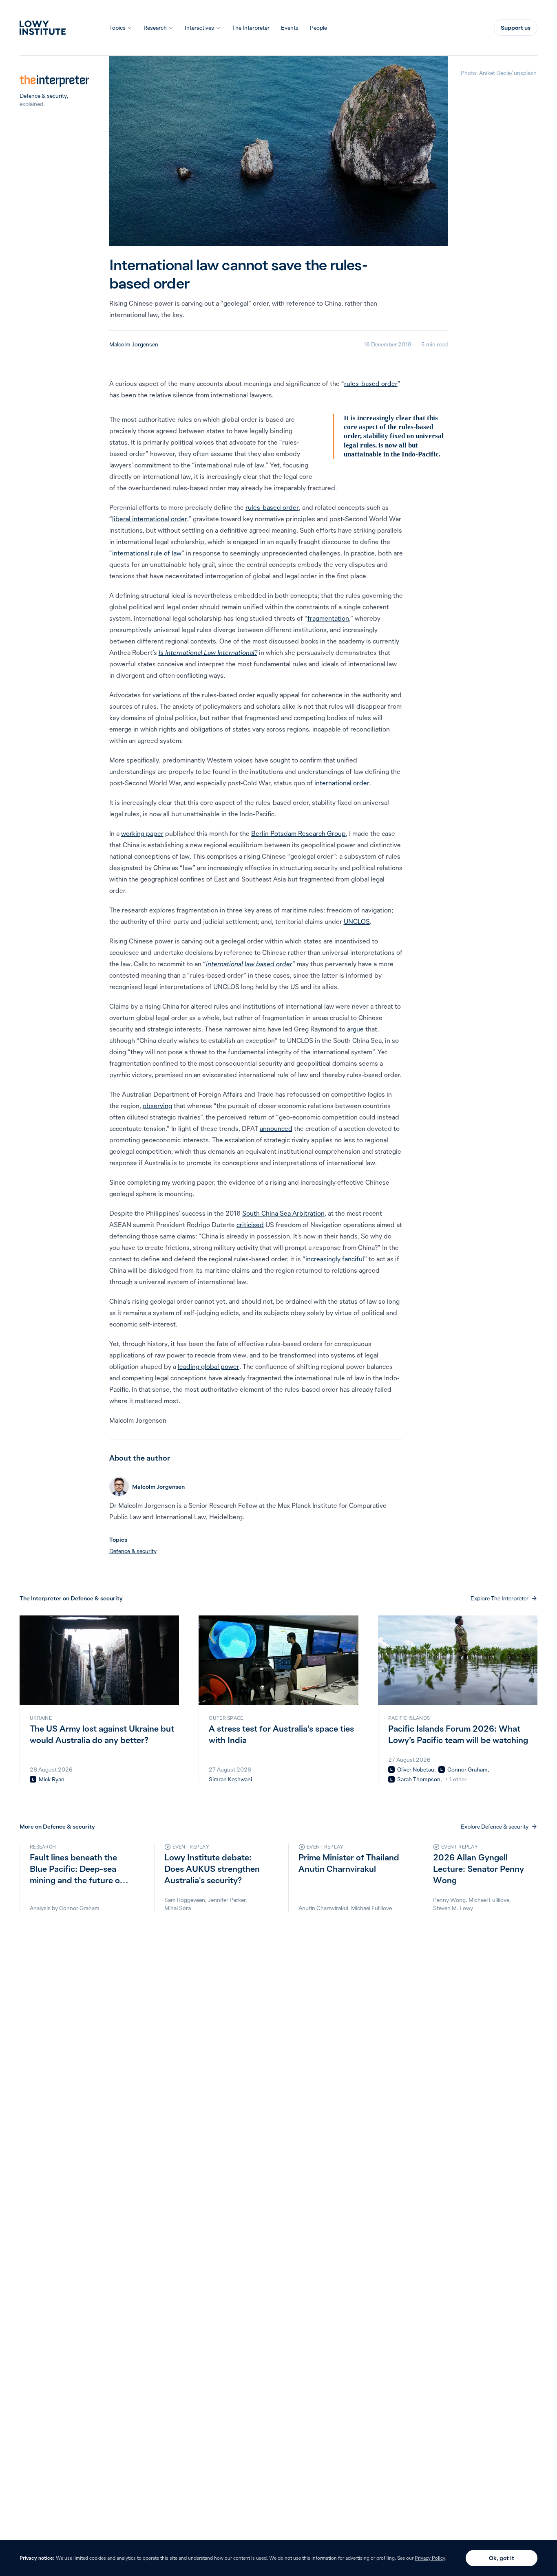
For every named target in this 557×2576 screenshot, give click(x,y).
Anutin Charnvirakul (323, 1908)
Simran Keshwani (230, 1779)
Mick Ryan (52, 1779)
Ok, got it (502, 2558)
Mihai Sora (178, 1908)
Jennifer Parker (227, 1900)
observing (157, 1106)
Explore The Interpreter (500, 1598)
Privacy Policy (430, 2558)
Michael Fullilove (371, 1908)
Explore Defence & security (495, 1827)
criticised (250, 1225)
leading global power (209, 1366)
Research (155, 28)
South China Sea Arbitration (283, 1213)
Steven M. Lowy (453, 1908)
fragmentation (328, 618)
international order (342, 783)
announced (276, 1128)
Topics (117, 28)
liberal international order (150, 519)
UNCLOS (357, 921)
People (318, 28)
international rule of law (147, 553)
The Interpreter (251, 28)
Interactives (199, 28)
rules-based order (371, 383)
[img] (33, 1779)
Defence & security (43, 96)
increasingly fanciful (335, 1259)
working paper (142, 833)
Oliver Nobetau (416, 1769)
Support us (516, 28)
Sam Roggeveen (185, 1900)
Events (290, 28)
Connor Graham (467, 1769)
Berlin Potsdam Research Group (298, 833)
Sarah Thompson (419, 1779)
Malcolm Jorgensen (134, 344)
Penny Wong (449, 1900)
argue (355, 1029)
